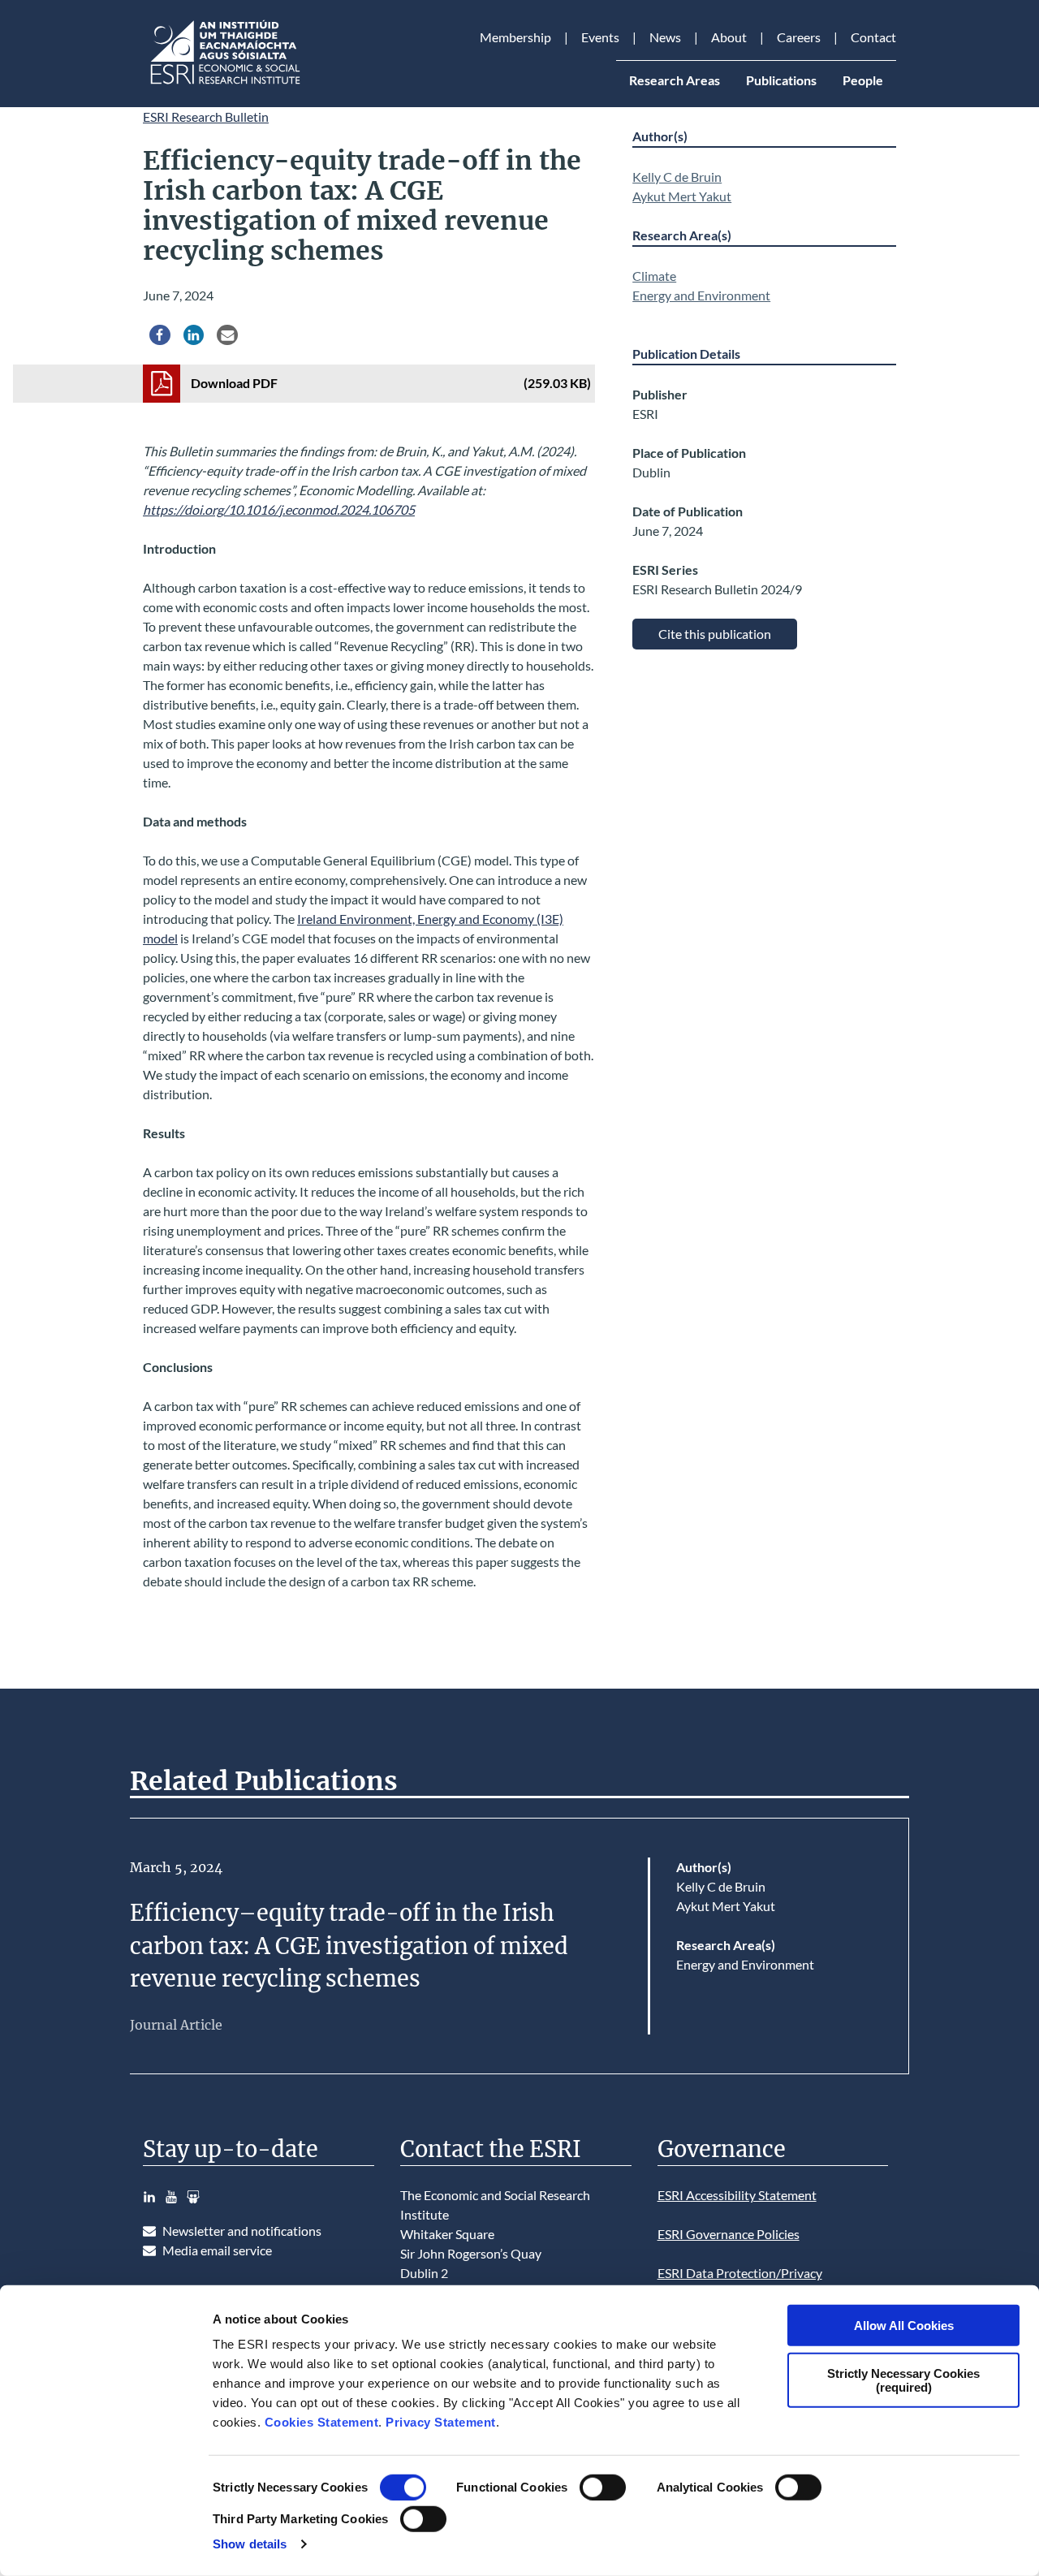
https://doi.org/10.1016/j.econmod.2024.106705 (279, 509)
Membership (515, 37)
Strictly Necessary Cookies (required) (903, 2380)
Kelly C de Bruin (677, 177)
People (863, 80)
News (665, 37)
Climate (654, 276)
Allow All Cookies (904, 2326)
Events (600, 37)
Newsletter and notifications (242, 2231)
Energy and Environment (701, 295)
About (729, 37)
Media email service (217, 2250)
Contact (873, 37)
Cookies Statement (322, 2422)
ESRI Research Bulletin (206, 117)
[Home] (224, 84)
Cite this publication (715, 634)
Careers (799, 37)
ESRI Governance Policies (729, 2234)
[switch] (603, 2488)
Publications (781, 80)
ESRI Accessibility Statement (737, 2195)
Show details (250, 2544)
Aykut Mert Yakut (682, 196)
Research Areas (675, 80)
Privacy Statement (441, 2422)
